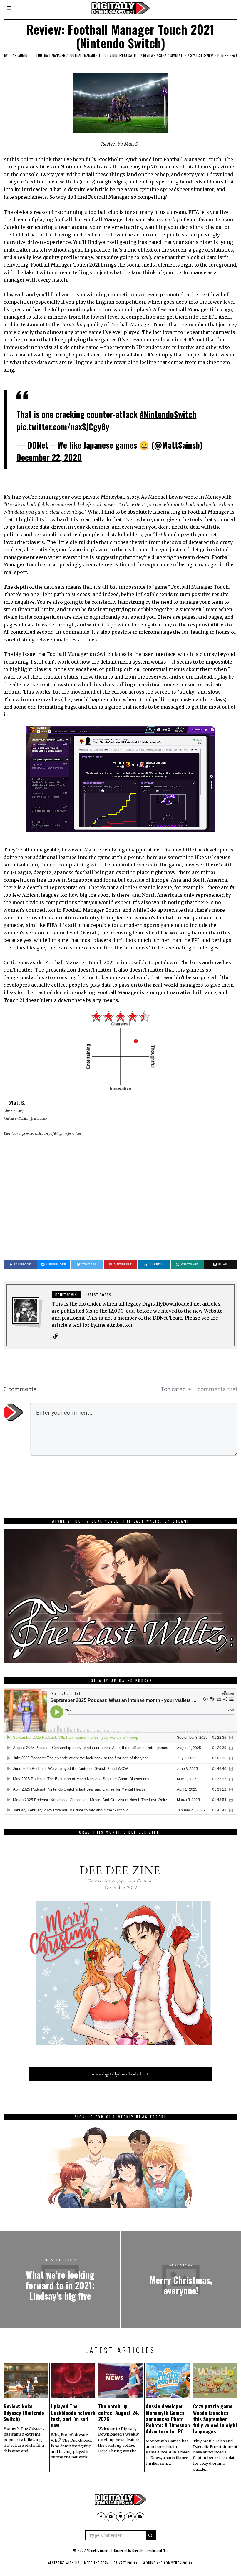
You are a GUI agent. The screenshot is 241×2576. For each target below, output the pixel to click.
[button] (151, 2535)
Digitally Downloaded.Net (150, 2550)
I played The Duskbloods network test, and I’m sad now (73, 2415)
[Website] (56, 1336)
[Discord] (140, 2517)
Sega (163, 55)
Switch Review (202, 55)
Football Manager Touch (89, 55)
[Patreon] (130, 2517)
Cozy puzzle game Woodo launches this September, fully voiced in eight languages (215, 2418)
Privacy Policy (126, 2563)
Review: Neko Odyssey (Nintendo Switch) (24, 2412)
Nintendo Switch (126, 55)
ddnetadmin (18, 55)
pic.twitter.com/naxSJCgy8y (63, 427)
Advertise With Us (64, 2563)
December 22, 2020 (49, 457)
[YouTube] (111, 2517)
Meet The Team (97, 2563)
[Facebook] (101, 2517)
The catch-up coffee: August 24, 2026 (119, 2412)
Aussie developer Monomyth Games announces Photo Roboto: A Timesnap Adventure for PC (168, 2418)
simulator (178, 55)
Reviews (149, 55)
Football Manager (51, 55)
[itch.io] (120, 2517)
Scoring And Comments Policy (167, 2563)
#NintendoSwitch (168, 414)
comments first (217, 1389)
